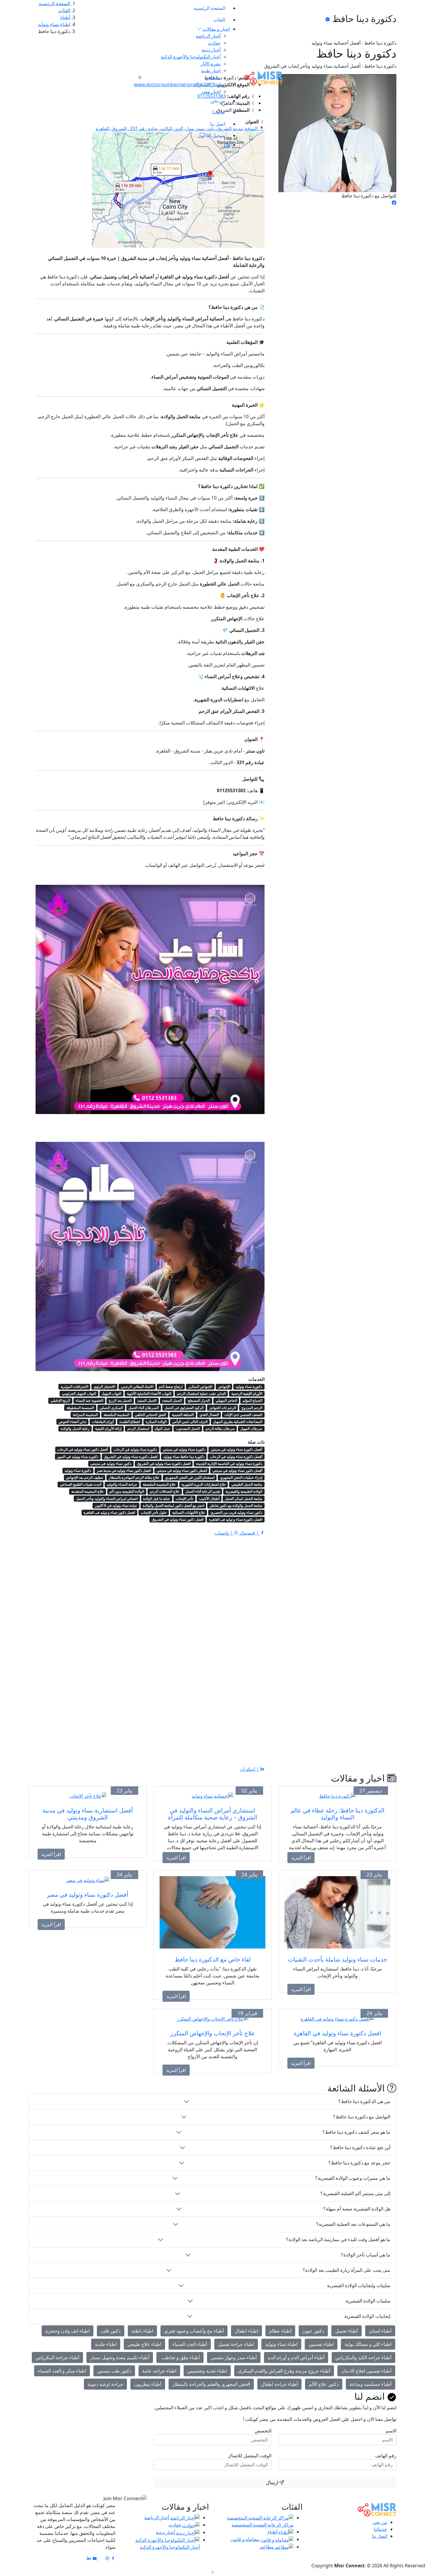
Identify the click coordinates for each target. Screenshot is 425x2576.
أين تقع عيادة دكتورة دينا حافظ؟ (360, 2147)
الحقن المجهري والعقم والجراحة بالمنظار (211, 2384)
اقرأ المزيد (301, 1858)
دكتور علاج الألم (324, 2384)
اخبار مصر (211, 91)
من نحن (218, 101)
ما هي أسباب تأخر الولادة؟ (366, 2255)
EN (227, 145)
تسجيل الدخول (211, 135)
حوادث (214, 43)
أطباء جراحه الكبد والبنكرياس (363, 2357)
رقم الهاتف (386, 2456)
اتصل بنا (218, 124)
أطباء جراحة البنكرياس (57, 2357)
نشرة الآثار (211, 64)
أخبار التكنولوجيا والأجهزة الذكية (191, 57)
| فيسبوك (249, 1533)
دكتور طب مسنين (114, 2371)
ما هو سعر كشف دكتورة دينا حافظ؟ (356, 2132)
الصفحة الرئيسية (209, 8)
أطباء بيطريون (148, 2384)
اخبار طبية (211, 71)
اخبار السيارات (207, 85)
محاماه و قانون (245, 2539)
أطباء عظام (280, 2331)
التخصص (263, 2431)
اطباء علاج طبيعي (144, 2344)
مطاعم (267, 2547)
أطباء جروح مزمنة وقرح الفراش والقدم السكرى (284, 2371)
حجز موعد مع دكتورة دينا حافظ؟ (359, 2163)
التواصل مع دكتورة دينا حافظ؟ (362, 2117)
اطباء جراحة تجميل (236, 2344)
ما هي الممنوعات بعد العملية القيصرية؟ (353, 2224)
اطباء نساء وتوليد (281, 2344)
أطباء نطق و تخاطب (180, 2357)
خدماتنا (219, 112)
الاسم (391, 2431)
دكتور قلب (111, 2331)
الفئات (219, 20)
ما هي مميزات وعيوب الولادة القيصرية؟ (353, 2178)
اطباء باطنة (142, 2331)
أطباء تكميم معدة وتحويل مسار (120, 2357)
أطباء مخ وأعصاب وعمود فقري (194, 2331)
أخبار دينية (211, 50)
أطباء (273, 2532)
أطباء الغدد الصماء (190, 2344)
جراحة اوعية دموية (105, 2384)
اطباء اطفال (246, 2331)
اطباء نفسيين (321, 2344)
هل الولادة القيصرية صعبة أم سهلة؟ (357, 2209)
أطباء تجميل (347, 2331)
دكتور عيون (313, 2331)
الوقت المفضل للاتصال (250, 2456)
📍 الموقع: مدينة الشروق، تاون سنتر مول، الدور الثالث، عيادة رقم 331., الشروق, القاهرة (180, 129)
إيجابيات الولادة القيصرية (367, 2316)
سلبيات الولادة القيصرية (368, 2301)
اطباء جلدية (106, 2344)
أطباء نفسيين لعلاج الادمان (366, 2371)
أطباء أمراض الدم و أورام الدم (296, 2357)
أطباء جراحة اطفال (279, 2384)
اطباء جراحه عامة (159, 2371)
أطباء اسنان (380, 2331)
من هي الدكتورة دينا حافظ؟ (364, 2101)
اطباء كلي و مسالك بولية (368, 2344)
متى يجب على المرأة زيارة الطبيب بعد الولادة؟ (347, 2270)
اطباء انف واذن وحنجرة (68, 2331)
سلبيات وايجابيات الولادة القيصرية (359, 2285)
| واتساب (224, 1533)
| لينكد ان (250, 1769)
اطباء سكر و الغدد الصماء (62, 2371)
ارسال (273, 2483)
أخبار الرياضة (208, 36)
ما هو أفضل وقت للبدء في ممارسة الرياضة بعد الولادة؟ (338, 2239)
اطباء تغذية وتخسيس (207, 2371)
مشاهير (213, 78)
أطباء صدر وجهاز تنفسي (234, 2357)
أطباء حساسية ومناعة (371, 2384)
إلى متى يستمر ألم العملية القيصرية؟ (355, 2193)
